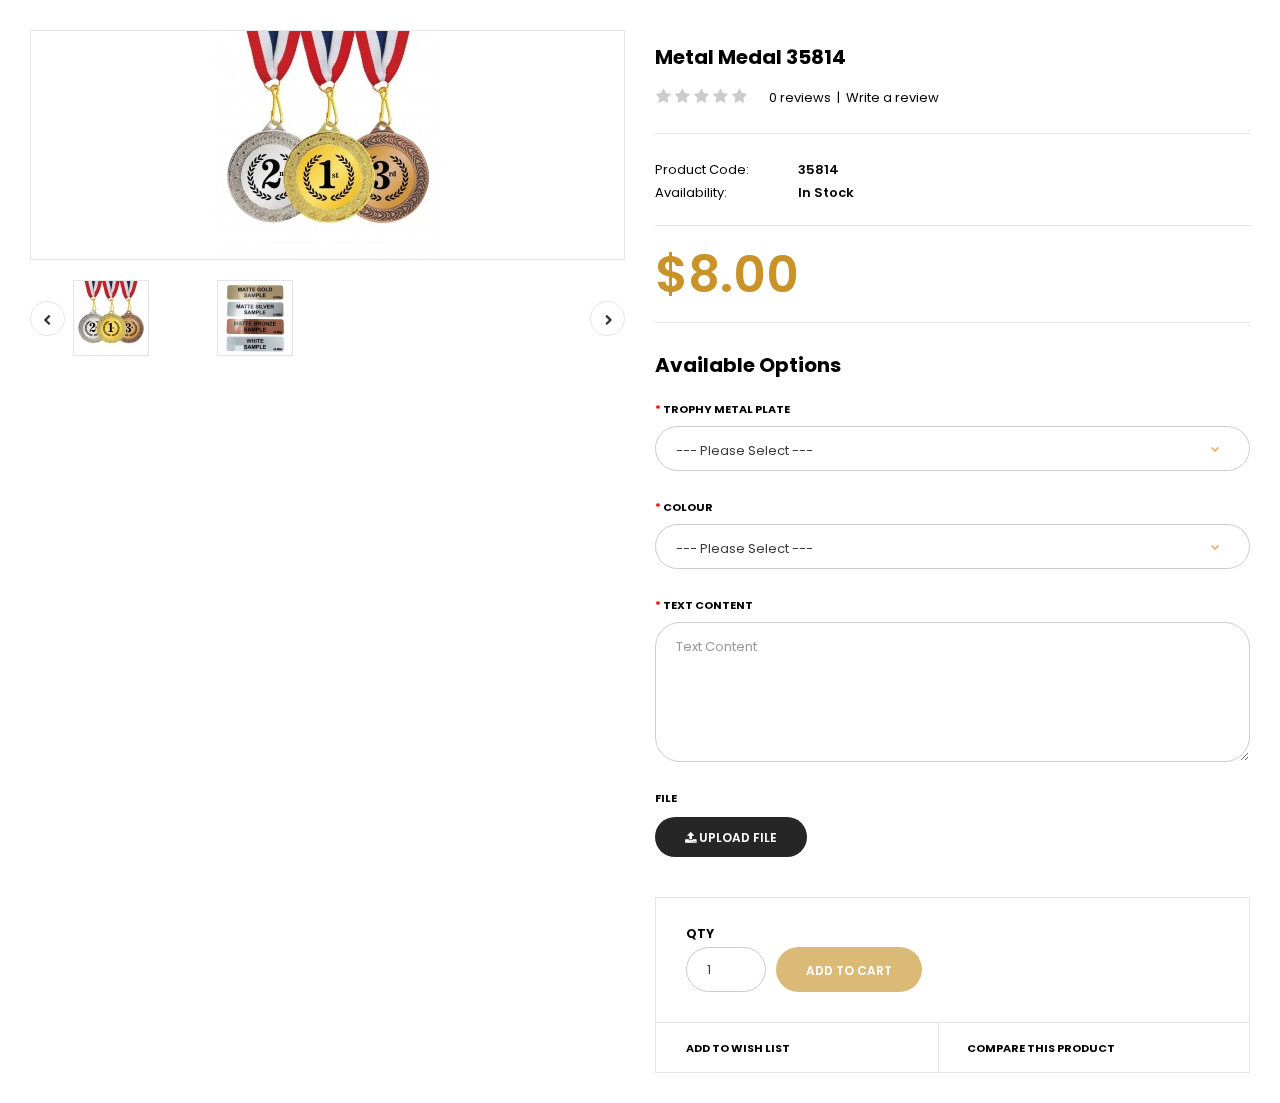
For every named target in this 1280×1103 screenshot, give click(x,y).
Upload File (736, 837)
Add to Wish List (738, 1048)
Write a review (892, 97)
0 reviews (800, 97)
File (666, 798)
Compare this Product (1041, 1048)
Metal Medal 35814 (750, 57)
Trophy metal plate (726, 409)
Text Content (708, 605)
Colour (688, 507)
